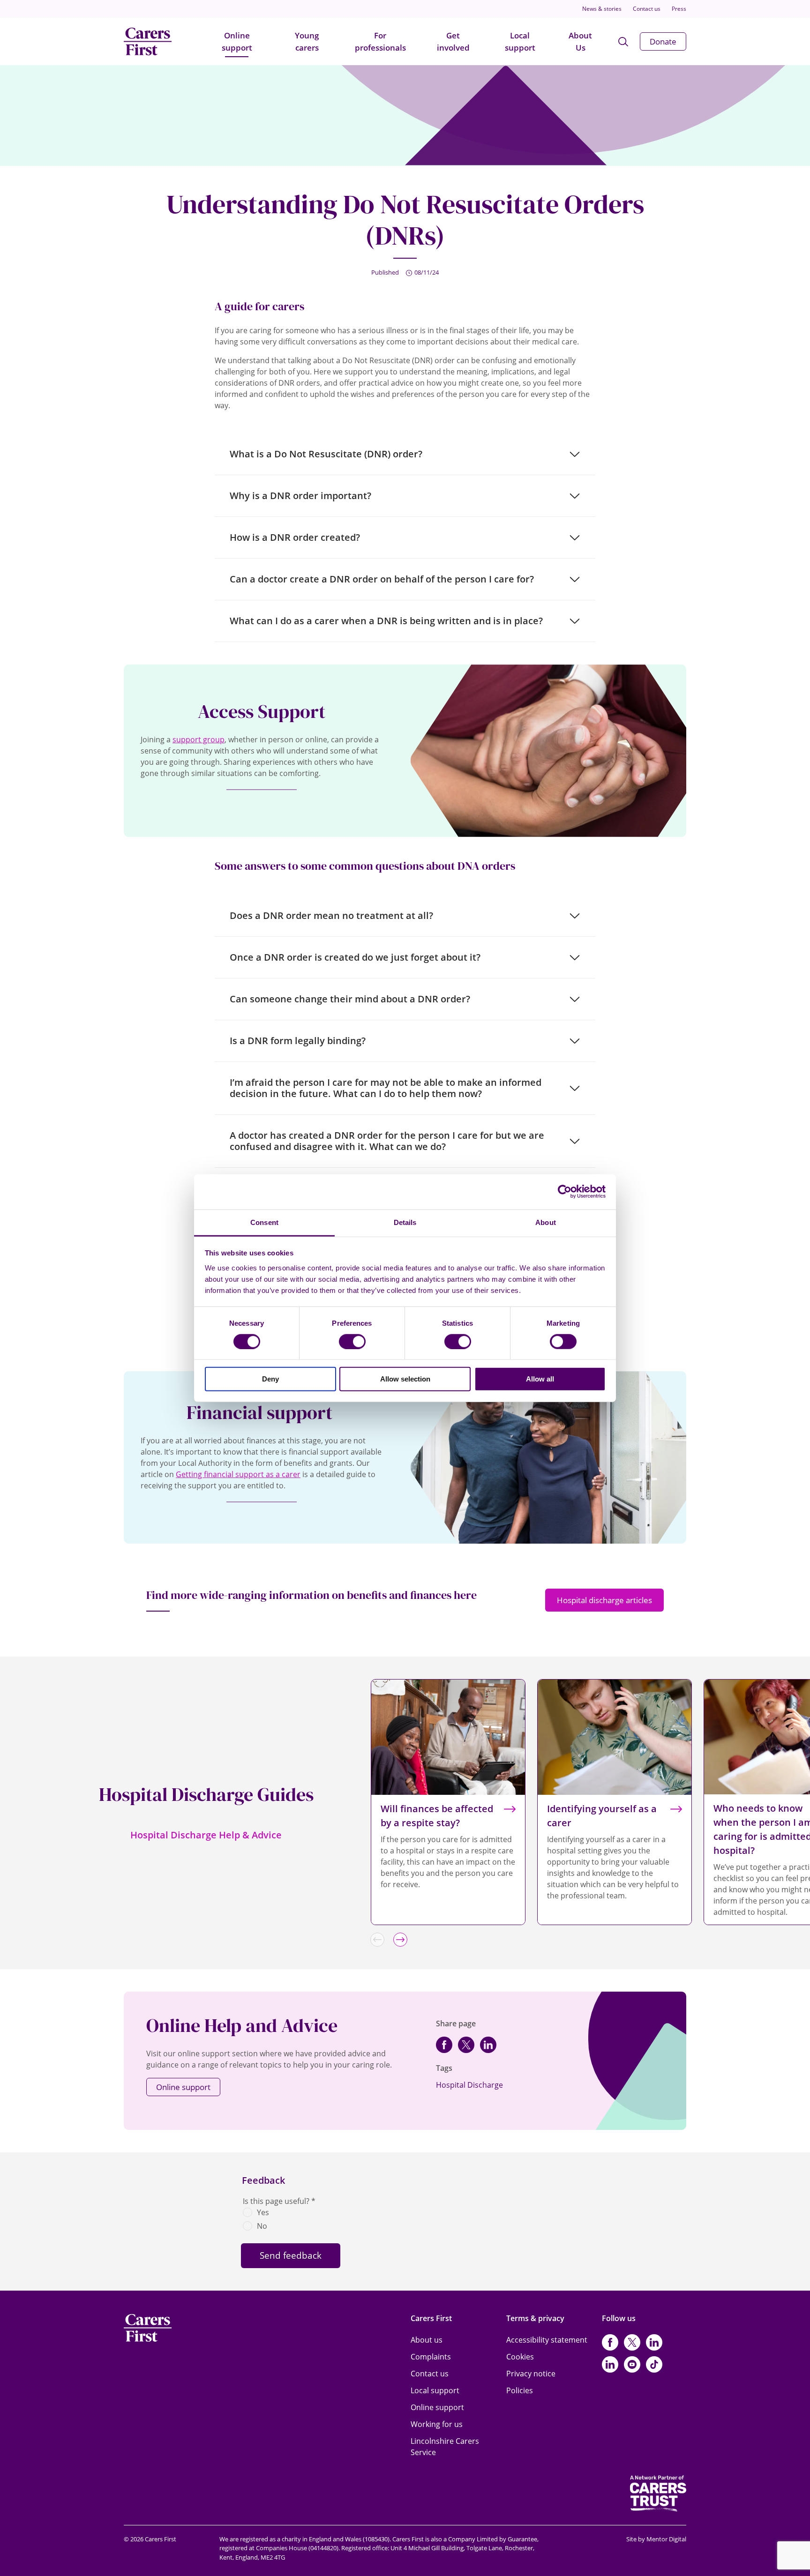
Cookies (520, 2357)
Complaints (431, 2357)
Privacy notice (531, 2374)
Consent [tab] (264, 1222)
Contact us (647, 9)
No (262, 2226)
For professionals (380, 41)
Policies (520, 2390)
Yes (263, 2212)
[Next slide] (400, 1940)
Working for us (437, 2424)
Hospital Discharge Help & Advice (206, 1835)
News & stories (602, 9)
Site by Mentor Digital (656, 2539)
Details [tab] (405, 1222)
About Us (580, 41)
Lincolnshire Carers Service (445, 2447)
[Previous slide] (377, 1940)
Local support (520, 41)
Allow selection (405, 1379)
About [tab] (546, 1222)
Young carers (307, 41)
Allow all (540, 1379)
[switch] (352, 1342)
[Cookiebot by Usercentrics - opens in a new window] (565, 1192)
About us (427, 2340)
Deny (270, 1379)
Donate (663, 41)
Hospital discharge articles (604, 1600)
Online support (237, 41)
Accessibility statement (547, 2340)
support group (199, 739)
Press (679, 9)
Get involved (453, 41)
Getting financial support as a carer (238, 1474)
